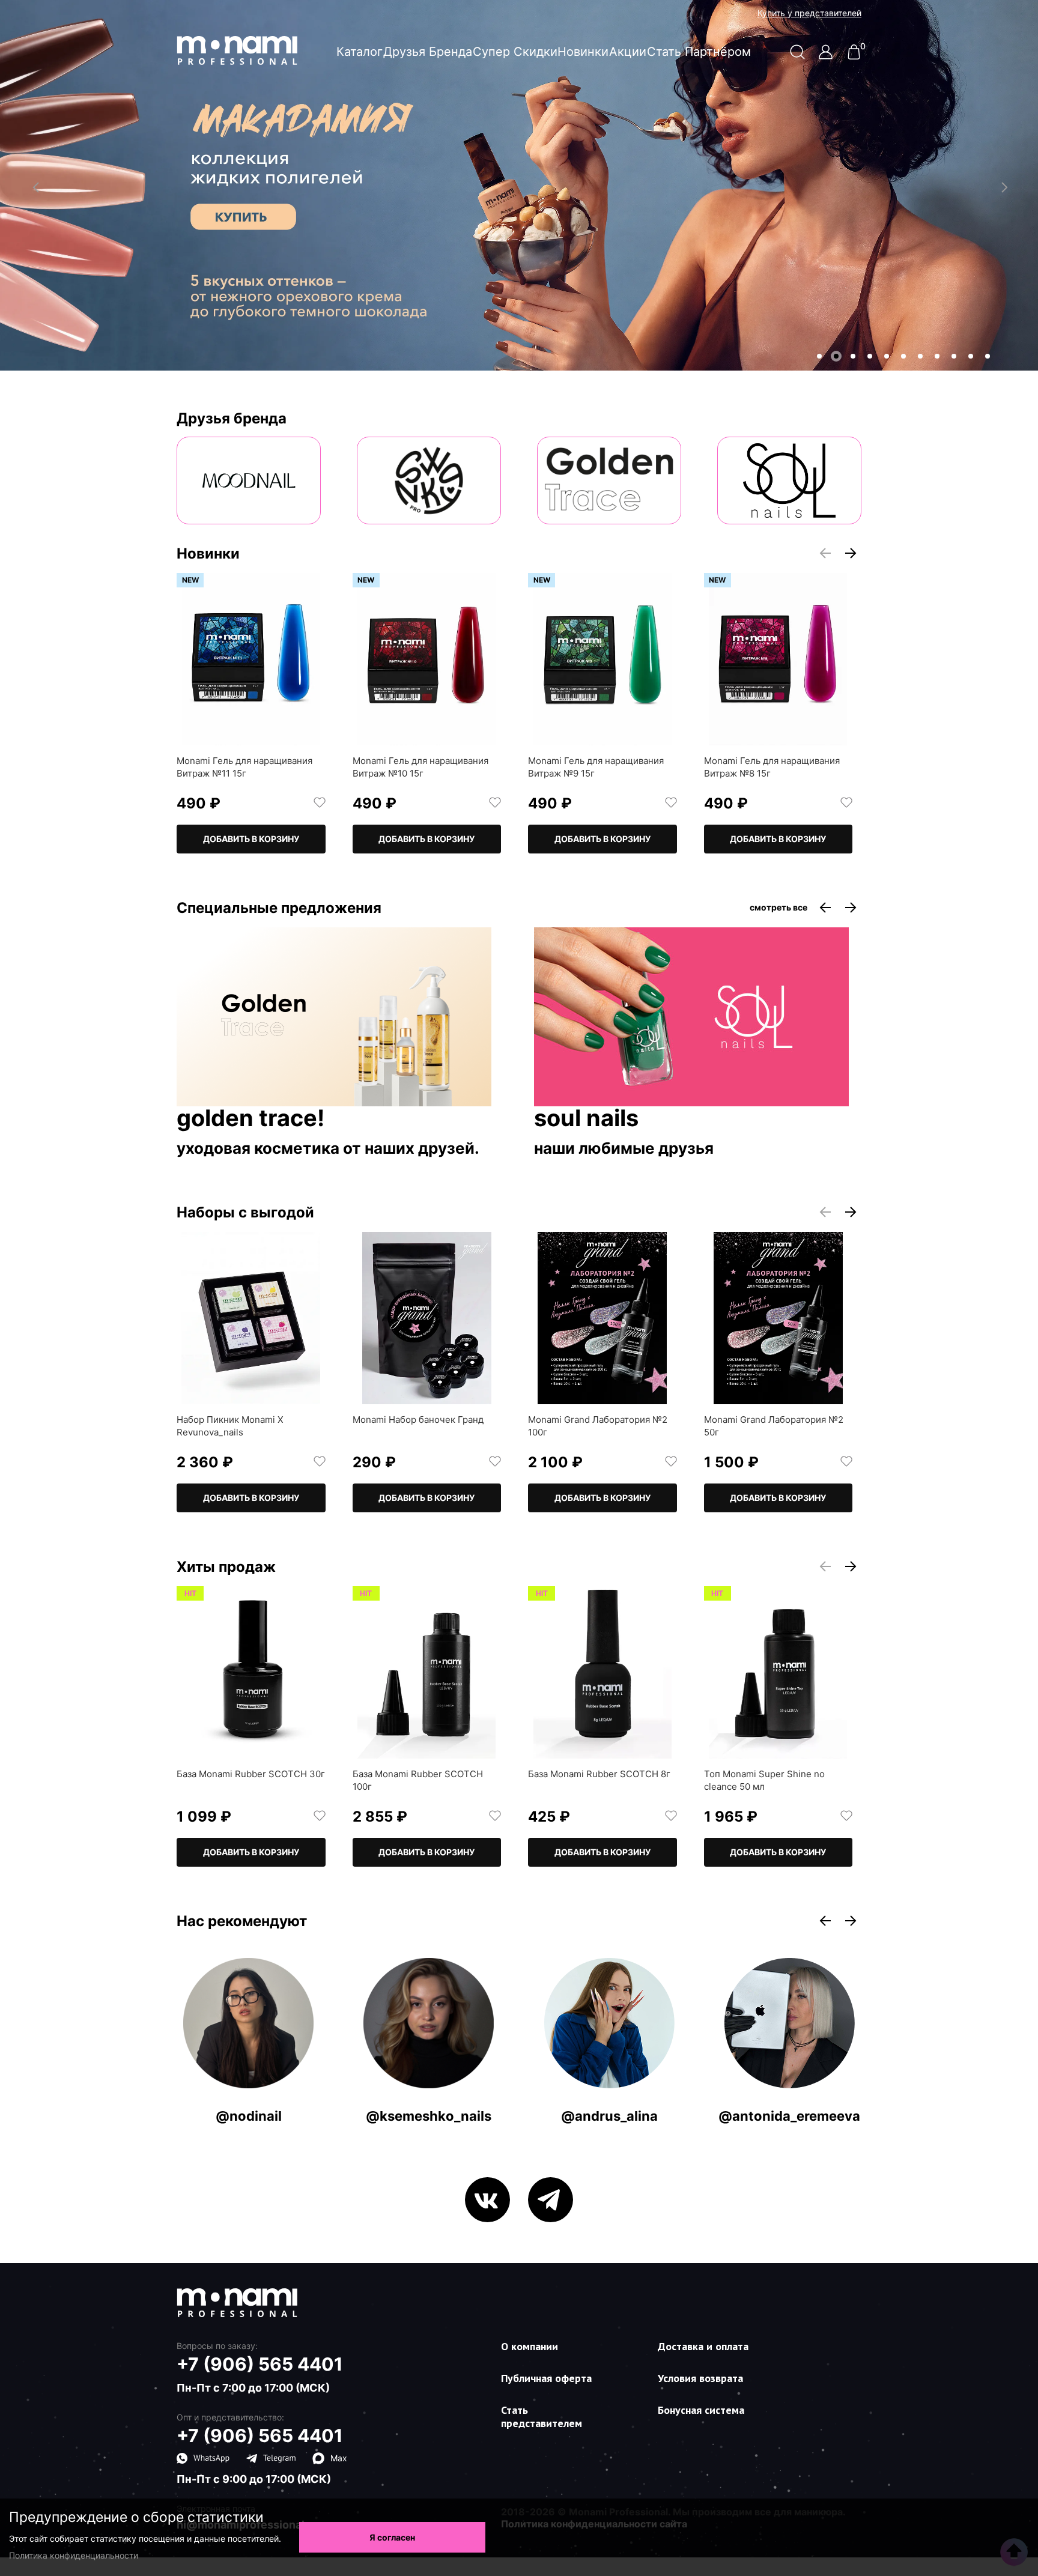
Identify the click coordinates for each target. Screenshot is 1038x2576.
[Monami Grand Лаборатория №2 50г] (778, 1318)
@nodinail (249, 2116)
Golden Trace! (250, 1119)
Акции (628, 52)
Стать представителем (542, 2417)
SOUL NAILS (586, 1119)
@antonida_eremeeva (789, 2116)
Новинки (583, 52)
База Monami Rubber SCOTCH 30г (251, 1774)
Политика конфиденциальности (74, 2555)
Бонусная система (701, 2410)
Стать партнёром (699, 52)
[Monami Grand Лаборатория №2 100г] (602, 1318)
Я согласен (392, 2537)
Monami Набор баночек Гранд (418, 1420)
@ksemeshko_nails (429, 2116)
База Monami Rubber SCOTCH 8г (599, 1774)
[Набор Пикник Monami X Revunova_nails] (251, 1318)
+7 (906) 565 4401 (260, 2364)
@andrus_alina (609, 2116)
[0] (854, 56)
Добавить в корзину (251, 839)
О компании (530, 2346)
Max (339, 2458)
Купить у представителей (809, 13)
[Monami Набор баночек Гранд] (427, 1318)
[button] (819, 356)
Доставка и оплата (703, 2346)
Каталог (360, 52)
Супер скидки (515, 52)
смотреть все (778, 908)
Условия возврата (700, 2378)
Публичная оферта (546, 2378)
